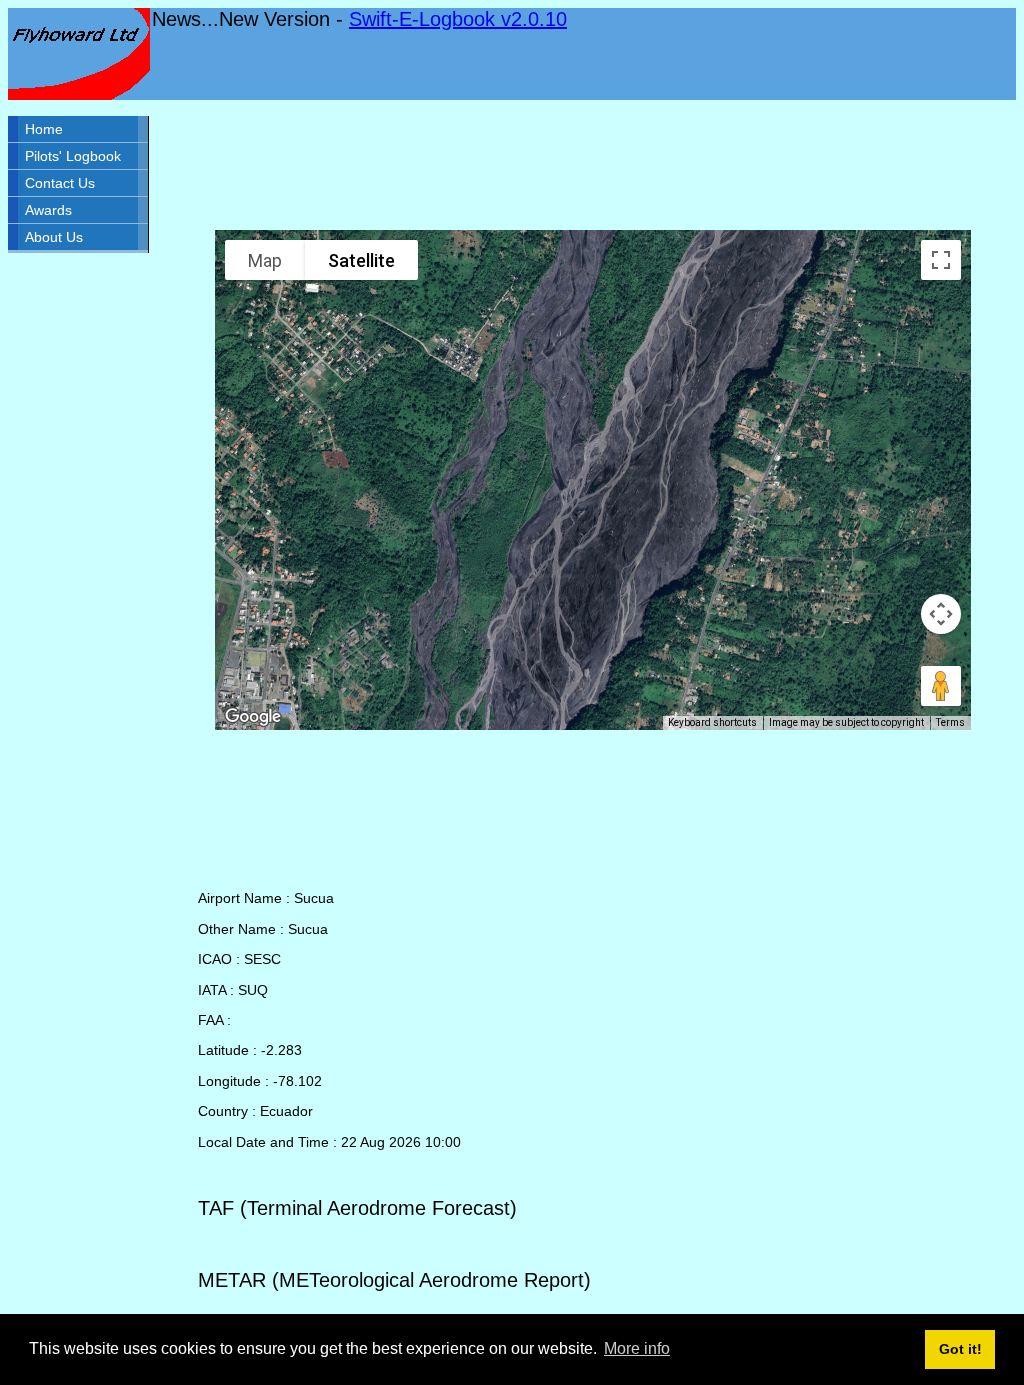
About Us (54, 237)
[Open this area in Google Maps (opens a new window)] (253, 717)
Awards (48, 210)
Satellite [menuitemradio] (361, 260)
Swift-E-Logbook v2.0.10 (458, 19)
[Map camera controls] (941, 614)
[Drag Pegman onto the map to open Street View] (941, 686)
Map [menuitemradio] (265, 260)
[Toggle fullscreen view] (941, 260)
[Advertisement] (593, 165)
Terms (950, 722)
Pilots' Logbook (73, 156)
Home (44, 129)
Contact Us (60, 183)
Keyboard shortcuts (712, 722)
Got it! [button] (960, 1349)
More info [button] (637, 1348)
